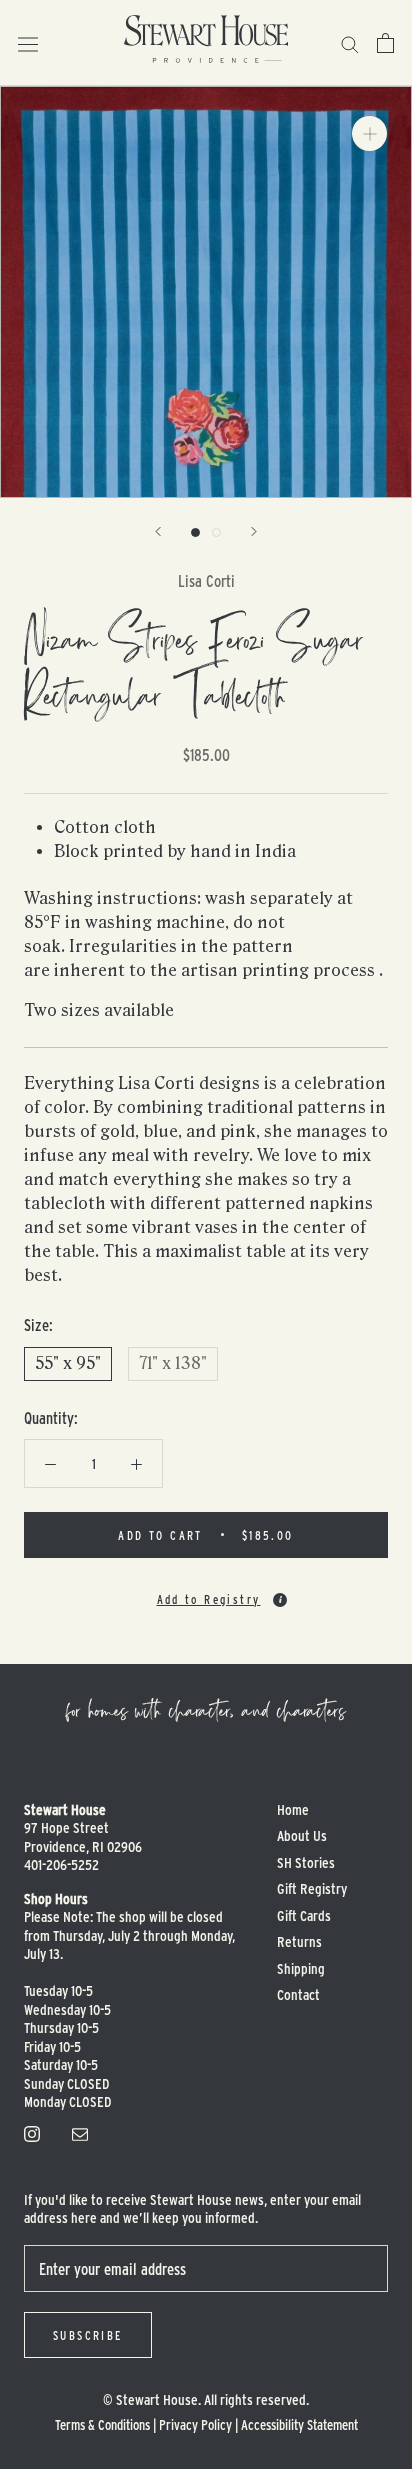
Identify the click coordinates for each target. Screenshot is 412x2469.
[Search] (350, 42)
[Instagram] (32, 2132)
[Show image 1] (195, 532)
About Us (302, 1835)
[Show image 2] (216, 532)
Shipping (301, 1968)
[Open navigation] (28, 42)
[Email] (80, 2132)
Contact (298, 1994)
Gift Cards (304, 1915)
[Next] (254, 531)
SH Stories (306, 1862)
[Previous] (158, 531)
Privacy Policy (195, 2424)
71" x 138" (173, 1363)
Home (293, 1809)
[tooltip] (280, 1600)
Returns (299, 1941)
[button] (206, 1591)
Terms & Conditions (102, 2424)
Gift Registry (312, 1888)
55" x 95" (68, 1363)
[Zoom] (369, 133)
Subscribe (88, 2335)
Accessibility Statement (299, 2424)
